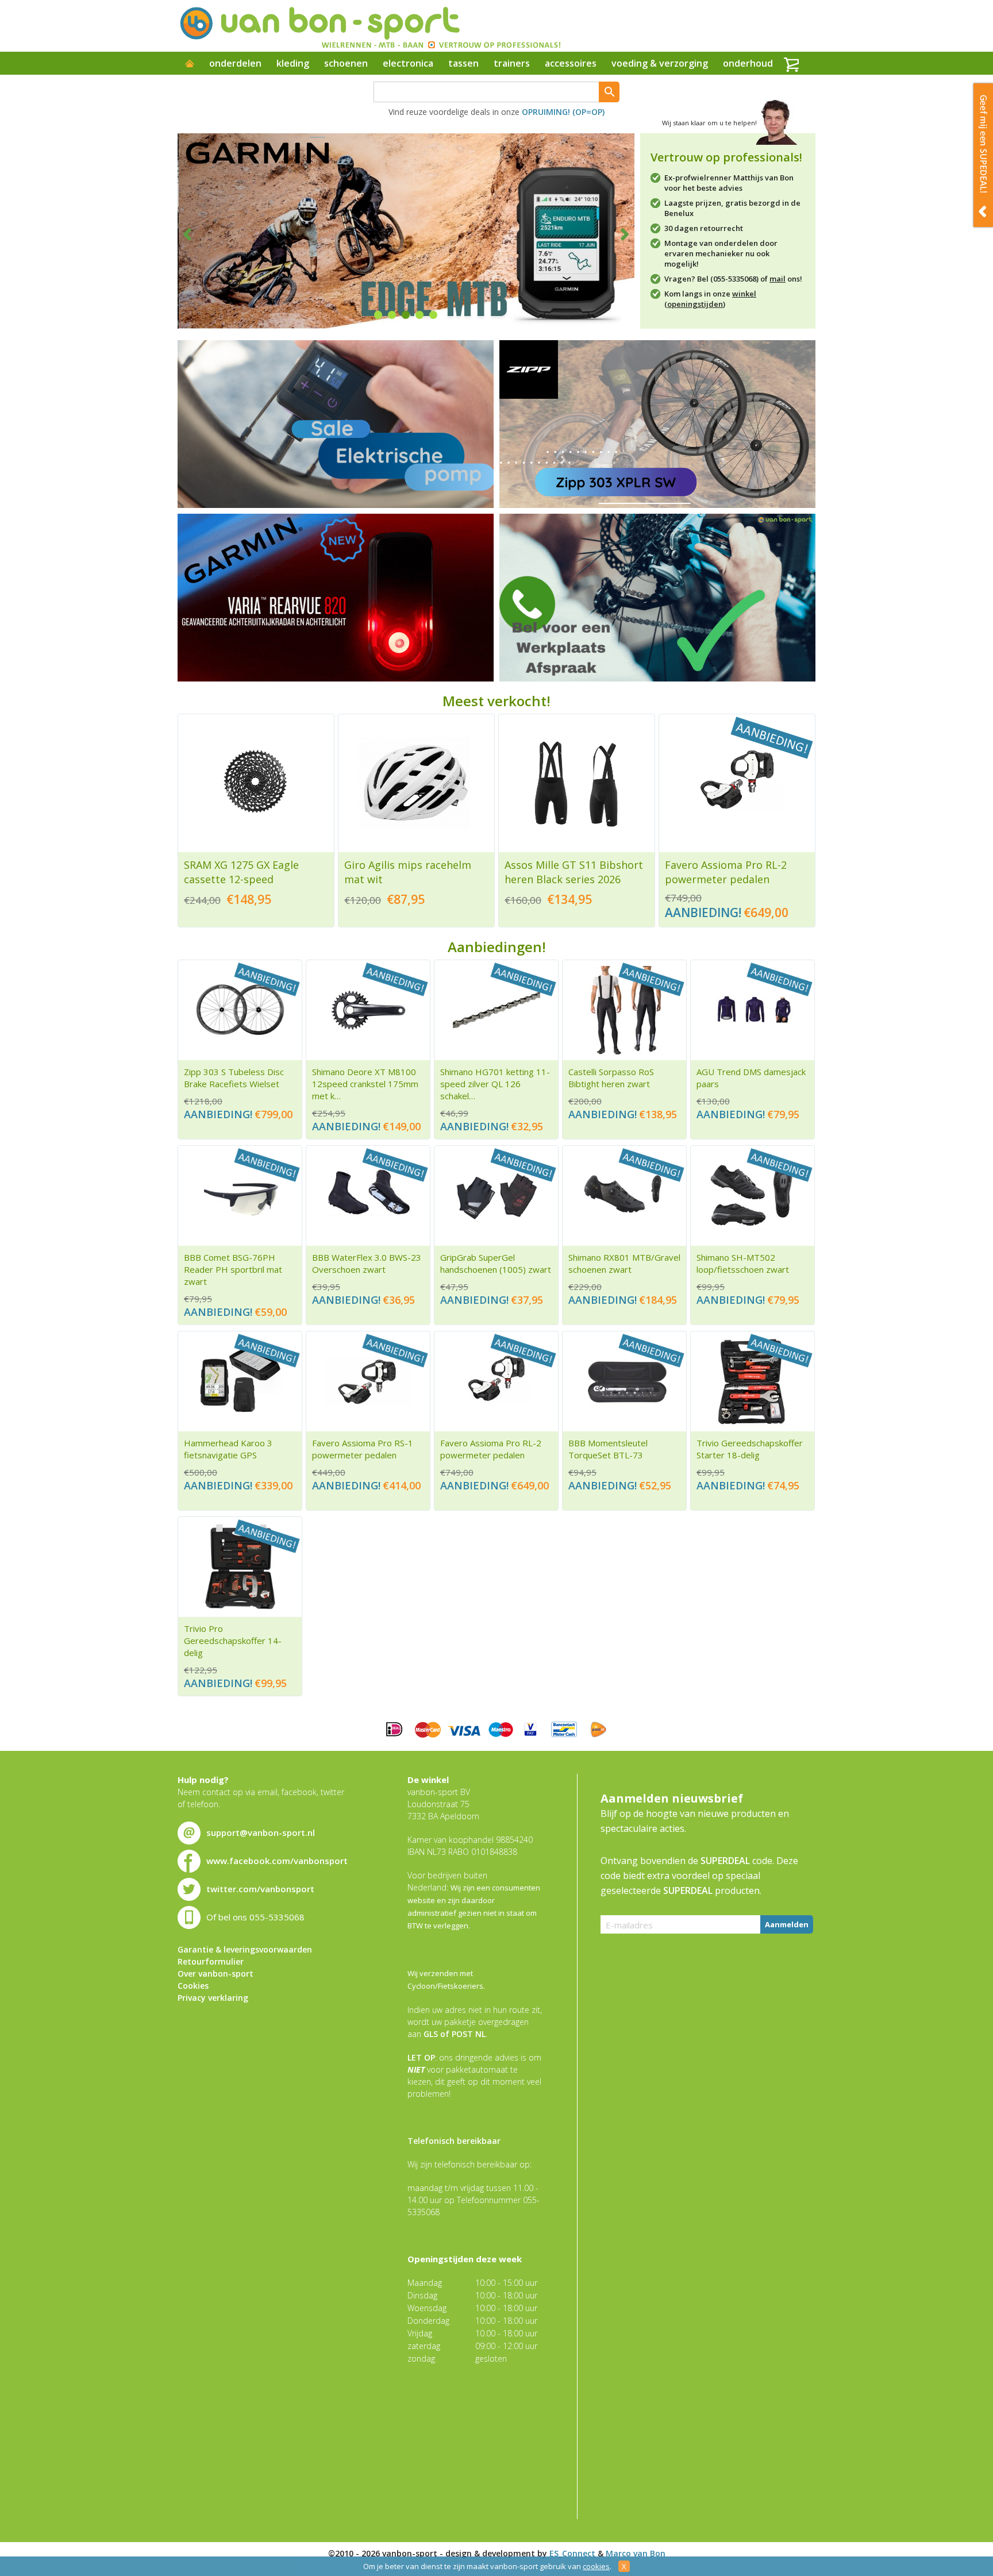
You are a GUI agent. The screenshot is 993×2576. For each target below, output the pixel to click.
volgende (617, 234)
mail (778, 279)
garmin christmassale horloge (336, 598)
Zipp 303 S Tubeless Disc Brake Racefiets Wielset (234, 1078)
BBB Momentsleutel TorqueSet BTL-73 (608, 1449)
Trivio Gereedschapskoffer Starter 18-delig (750, 1449)
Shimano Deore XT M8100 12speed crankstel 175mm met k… (365, 1084)
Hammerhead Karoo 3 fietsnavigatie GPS (228, 1449)
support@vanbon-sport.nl (261, 1832)
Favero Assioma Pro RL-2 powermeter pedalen (726, 872)
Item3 (406, 315)
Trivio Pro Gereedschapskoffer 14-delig (233, 1641)
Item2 (392, 315)
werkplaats (657, 598)
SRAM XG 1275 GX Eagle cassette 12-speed (241, 872)
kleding (293, 63)
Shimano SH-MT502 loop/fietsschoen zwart (743, 1263)
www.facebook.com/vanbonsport (277, 1861)
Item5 (433, 315)
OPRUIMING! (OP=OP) (563, 112)
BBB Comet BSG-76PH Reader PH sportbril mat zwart (233, 1269)
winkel (744, 294)
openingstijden (695, 304)
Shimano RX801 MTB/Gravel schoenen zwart (624, 1263)
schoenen (346, 63)
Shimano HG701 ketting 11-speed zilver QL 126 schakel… (495, 1084)
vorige (195, 234)
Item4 (419, 315)
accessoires (571, 63)
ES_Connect (572, 2553)
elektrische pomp (336, 424)
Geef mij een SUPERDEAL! (983, 155)
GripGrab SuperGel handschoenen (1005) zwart (496, 1263)
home (190, 64)
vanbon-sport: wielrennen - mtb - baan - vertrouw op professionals (370, 26)
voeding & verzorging (660, 63)
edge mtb (406, 231)
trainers (512, 63)
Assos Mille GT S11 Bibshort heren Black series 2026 (574, 872)
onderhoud (748, 63)
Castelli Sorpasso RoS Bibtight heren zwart (611, 1078)
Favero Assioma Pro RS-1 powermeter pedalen (363, 1449)
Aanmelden (787, 1924)
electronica (408, 63)
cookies (596, 2566)
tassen (463, 63)
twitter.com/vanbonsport (260, 1889)
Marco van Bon (636, 2553)
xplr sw (657, 424)
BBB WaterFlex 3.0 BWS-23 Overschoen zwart (367, 1263)
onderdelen (235, 63)
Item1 (378, 315)
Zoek (609, 92)
